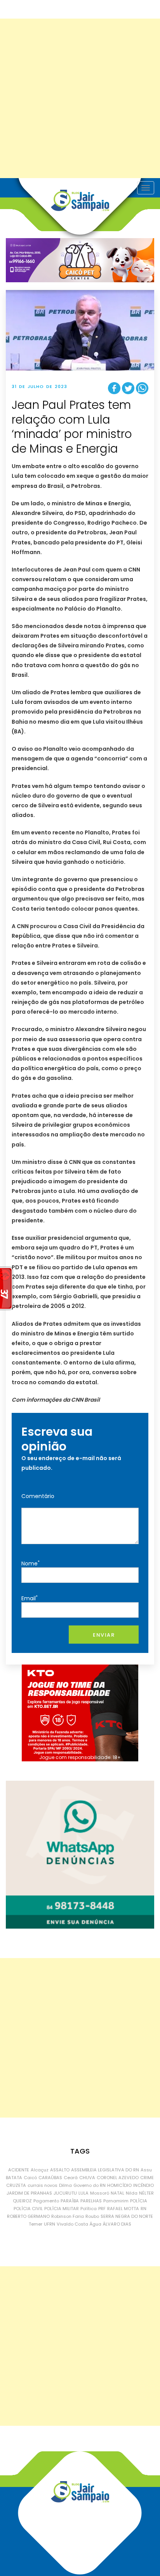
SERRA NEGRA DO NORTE (127, 2216)
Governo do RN (90, 2185)
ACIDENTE (19, 2170)
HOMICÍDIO (119, 2185)
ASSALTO (60, 2170)
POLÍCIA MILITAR (62, 2209)
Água (96, 2224)
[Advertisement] (80, 98)
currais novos (43, 2185)
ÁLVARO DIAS (117, 2224)
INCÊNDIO (143, 2185)
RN (143, 2209)
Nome (30, 1563)
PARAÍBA (70, 2201)
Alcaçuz (40, 2170)
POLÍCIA (139, 2201)
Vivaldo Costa (72, 2224)
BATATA (14, 2178)
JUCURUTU (65, 2193)
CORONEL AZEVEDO (118, 2178)
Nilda (132, 2193)
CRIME (147, 2178)
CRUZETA (16, 2185)
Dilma (65, 2185)
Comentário (38, 1496)
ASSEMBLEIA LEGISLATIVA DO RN (105, 2170)
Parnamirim (116, 2201)
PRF (102, 2209)
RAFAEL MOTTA (123, 2209)
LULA (83, 2193)
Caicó (30, 2178)
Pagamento (46, 2201)
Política (89, 2209)
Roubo (92, 2216)
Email (30, 1598)
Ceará (71, 2178)
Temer (36, 2224)
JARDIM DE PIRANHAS (29, 2193)
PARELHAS (91, 2201)
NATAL (117, 2193)
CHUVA (87, 2178)
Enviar (104, 1635)
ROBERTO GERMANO (28, 2216)
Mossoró (100, 2193)
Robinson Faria (68, 2216)
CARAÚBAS (50, 2178)
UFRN (50, 2224)
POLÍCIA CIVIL (28, 2209)
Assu (146, 2170)
